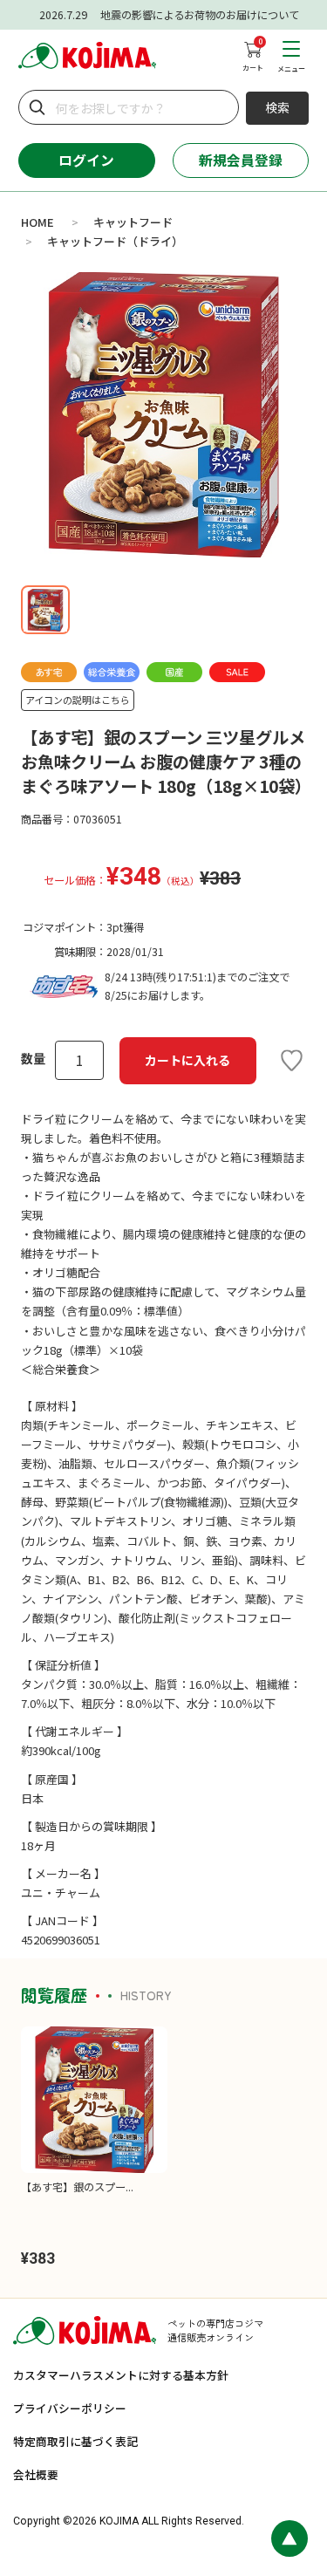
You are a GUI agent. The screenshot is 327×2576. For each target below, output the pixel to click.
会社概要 (36, 2474)
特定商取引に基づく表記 (75, 2441)
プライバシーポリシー (70, 2408)
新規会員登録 (241, 160)
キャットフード (133, 222)
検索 (277, 107)
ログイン (86, 160)
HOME (37, 222)
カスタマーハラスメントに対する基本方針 (121, 2375)
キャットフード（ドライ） (115, 241)
